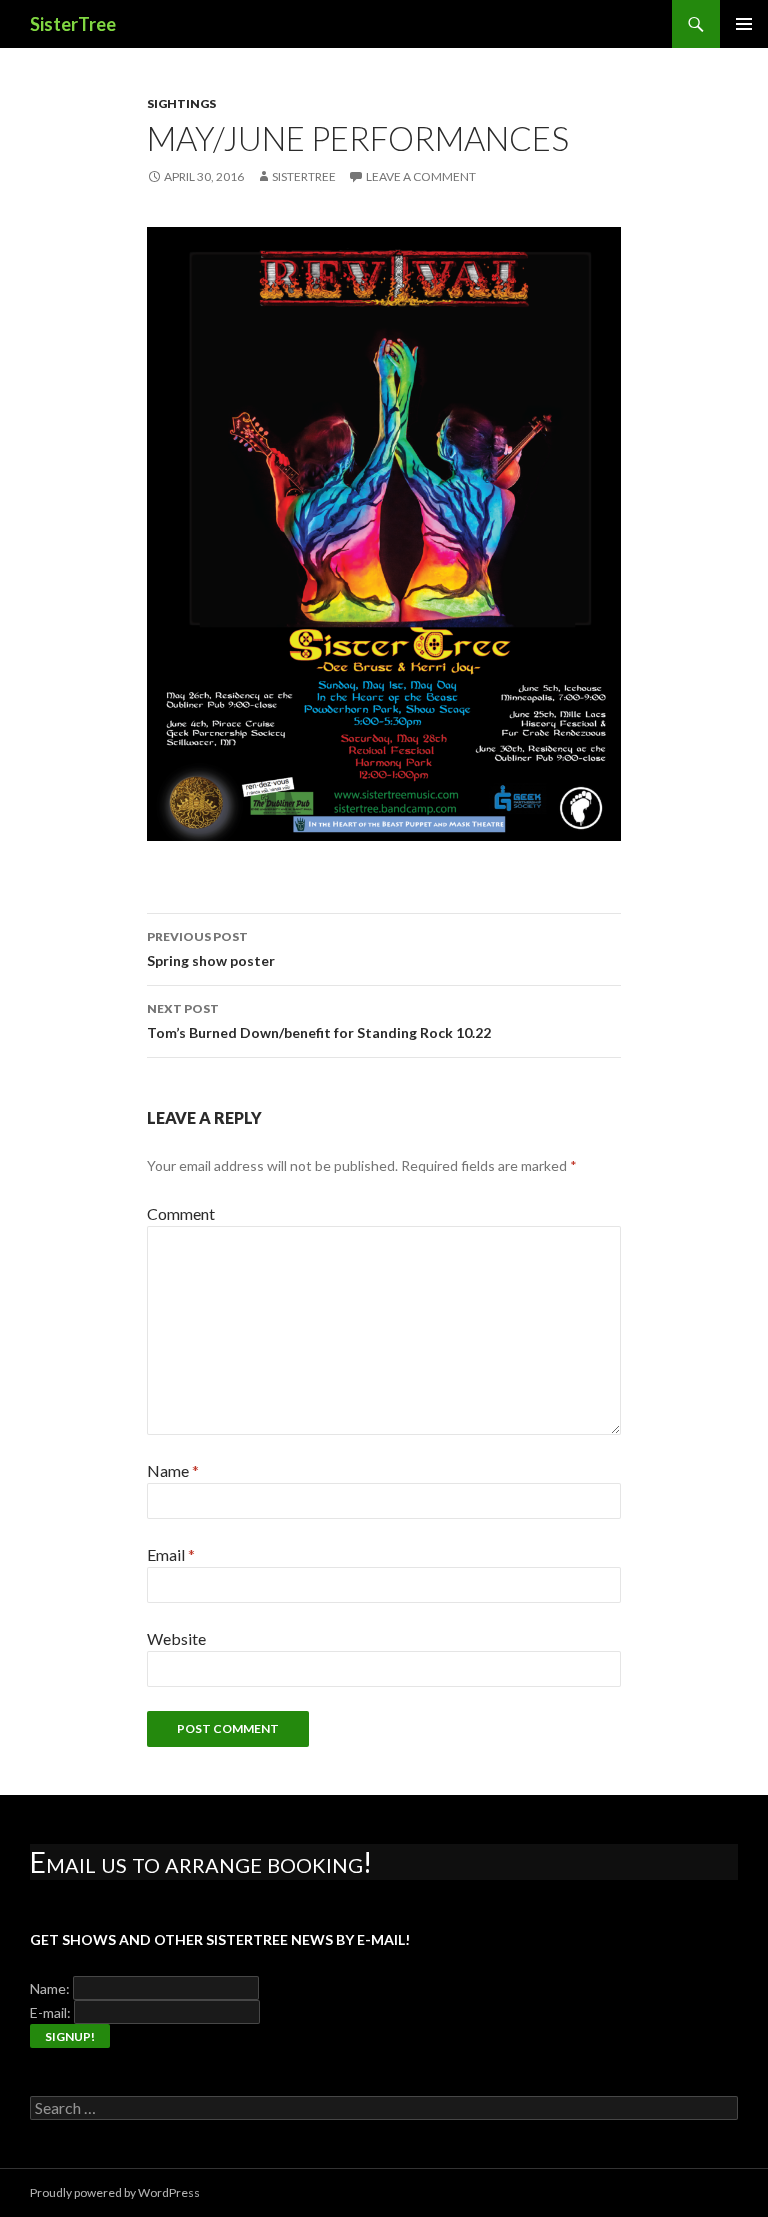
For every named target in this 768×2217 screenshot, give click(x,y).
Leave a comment (421, 176)
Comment (181, 1213)
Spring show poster (211, 949)
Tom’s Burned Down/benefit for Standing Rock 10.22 (319, 1021)
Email (171, 1554)
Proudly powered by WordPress (115, 2192)
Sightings (181, 103)
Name (173, 1470)
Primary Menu (744, 24)
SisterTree (73, 24)
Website (176, 1638)
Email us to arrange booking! (201, 1862)
